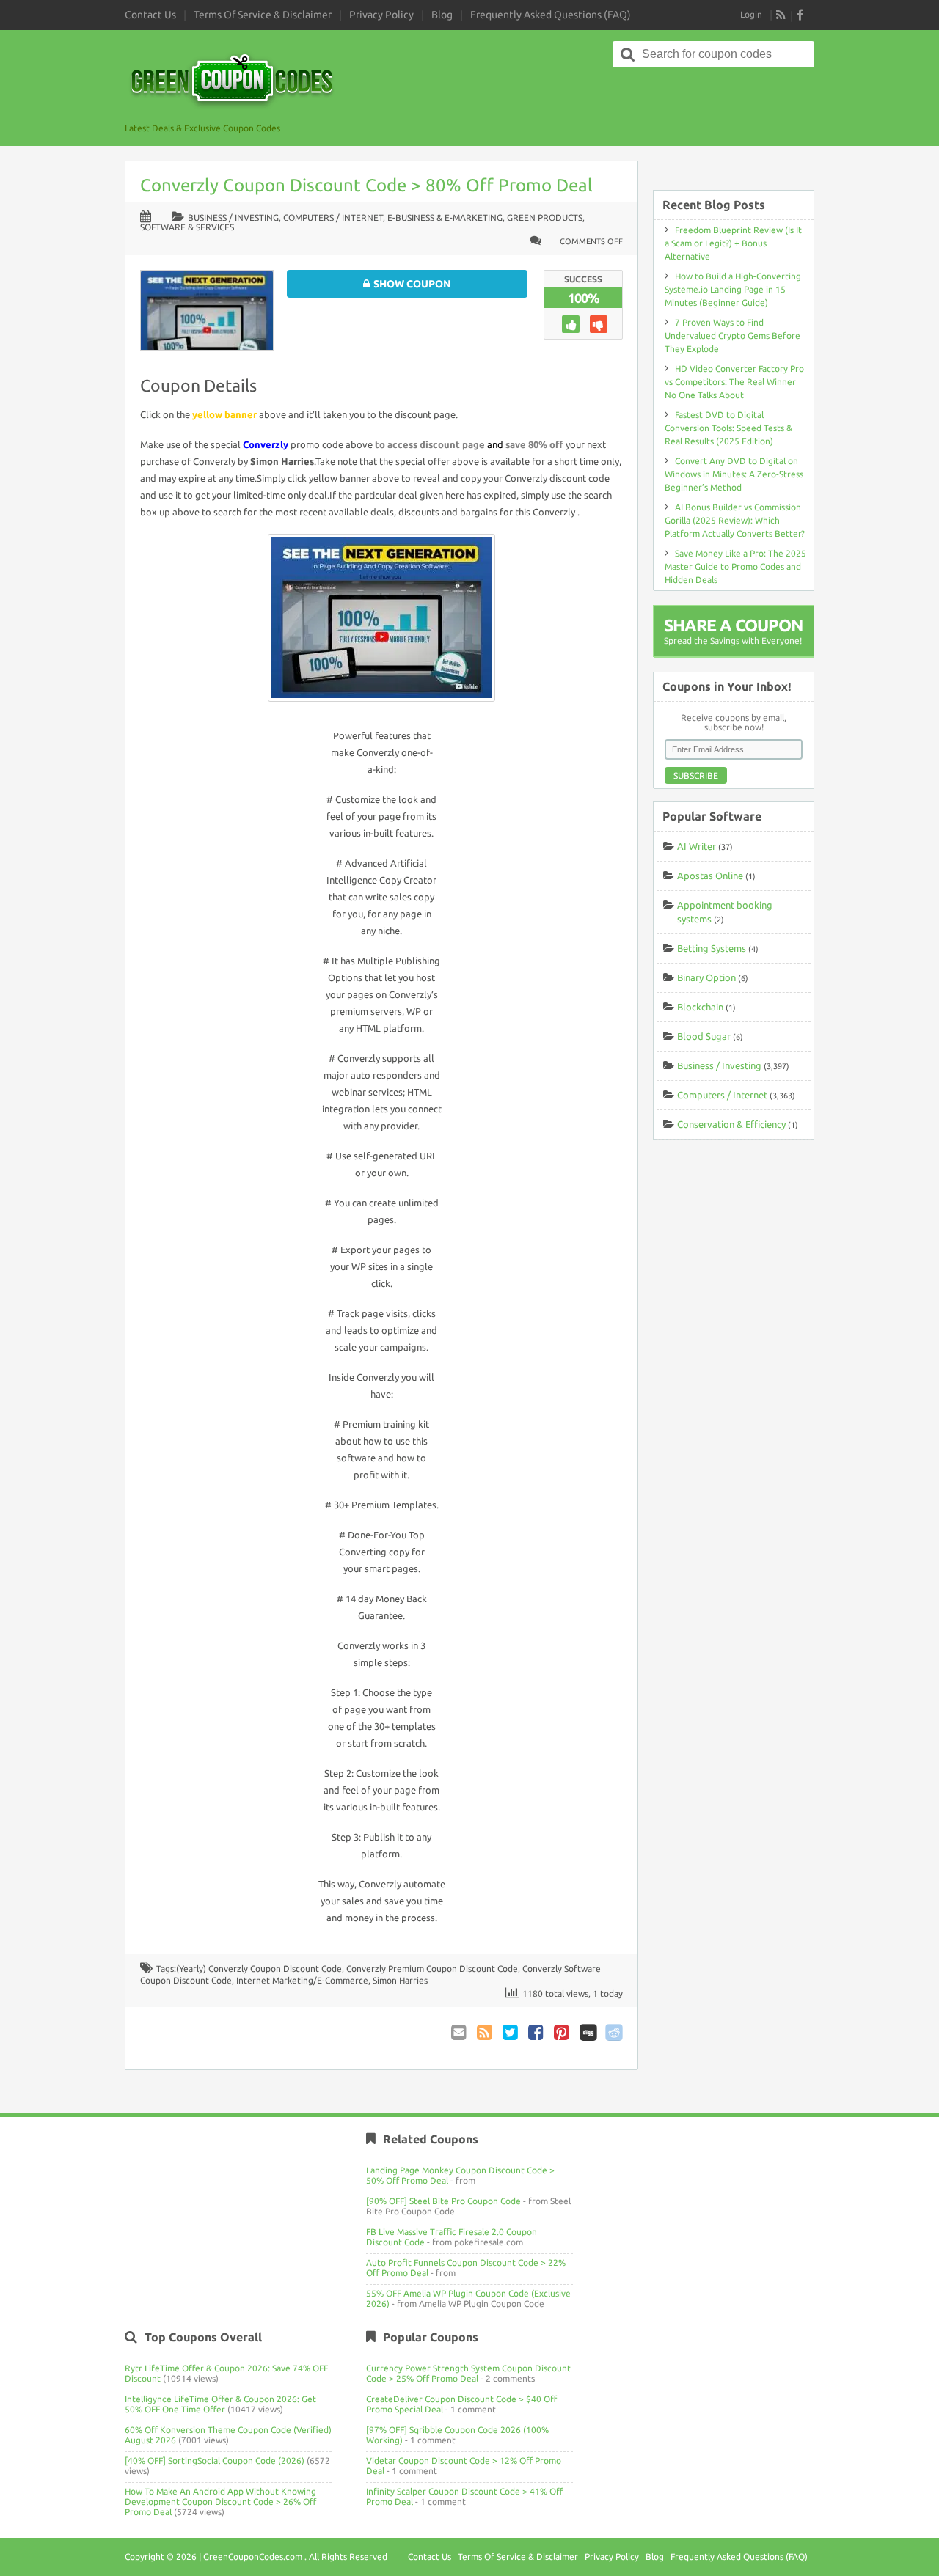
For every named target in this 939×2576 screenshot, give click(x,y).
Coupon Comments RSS (486, 2032)
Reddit (614, 2032)
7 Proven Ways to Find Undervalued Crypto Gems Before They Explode (732, 335)
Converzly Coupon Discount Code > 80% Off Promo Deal (366, 185)
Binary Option (706, 977)
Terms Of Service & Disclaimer (263, 15)
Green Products (545, 217)
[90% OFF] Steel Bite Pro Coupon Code (443, 2201)
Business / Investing (233, 217)
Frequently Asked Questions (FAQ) (551, 15)
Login (751, 14)
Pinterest (563, 2032)
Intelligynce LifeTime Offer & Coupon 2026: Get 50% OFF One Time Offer (220, 2404)
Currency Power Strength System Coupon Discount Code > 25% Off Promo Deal (468, 2373)
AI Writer (697, 846)
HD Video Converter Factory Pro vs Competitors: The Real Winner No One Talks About (734, 382)
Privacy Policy (381, 15)
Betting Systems (712, 948)
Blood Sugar (704, 1036)
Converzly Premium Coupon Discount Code (432, 1968)
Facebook (537, 2032)
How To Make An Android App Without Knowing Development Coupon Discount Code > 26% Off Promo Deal (220, 2502)
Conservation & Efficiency (731, 1124)
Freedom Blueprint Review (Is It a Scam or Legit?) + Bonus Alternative (733, 243)
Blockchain (700, 1007)
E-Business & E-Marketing (445, 217)
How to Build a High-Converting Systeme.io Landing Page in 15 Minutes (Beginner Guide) (733, 289)
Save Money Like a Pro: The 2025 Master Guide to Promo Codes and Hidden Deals (735, 566)
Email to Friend (460, 2032)
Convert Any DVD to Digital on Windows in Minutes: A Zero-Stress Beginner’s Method (734, 474)
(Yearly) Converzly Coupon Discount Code (259, 1968)
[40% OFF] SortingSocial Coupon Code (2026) (215, 2461)
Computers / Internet (333, 217)
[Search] (628, 54)
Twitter (511, 2032)
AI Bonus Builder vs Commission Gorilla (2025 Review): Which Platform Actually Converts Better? (735, 520)
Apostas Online (710, 876)
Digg (588, 2032)
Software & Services (187, 227)
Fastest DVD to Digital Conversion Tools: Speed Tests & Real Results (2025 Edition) (728, 428)
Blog (442, 15)
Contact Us (150, 15)
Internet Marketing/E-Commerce (302, 1980)
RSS (781, 15)
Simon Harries (400, 1980)
